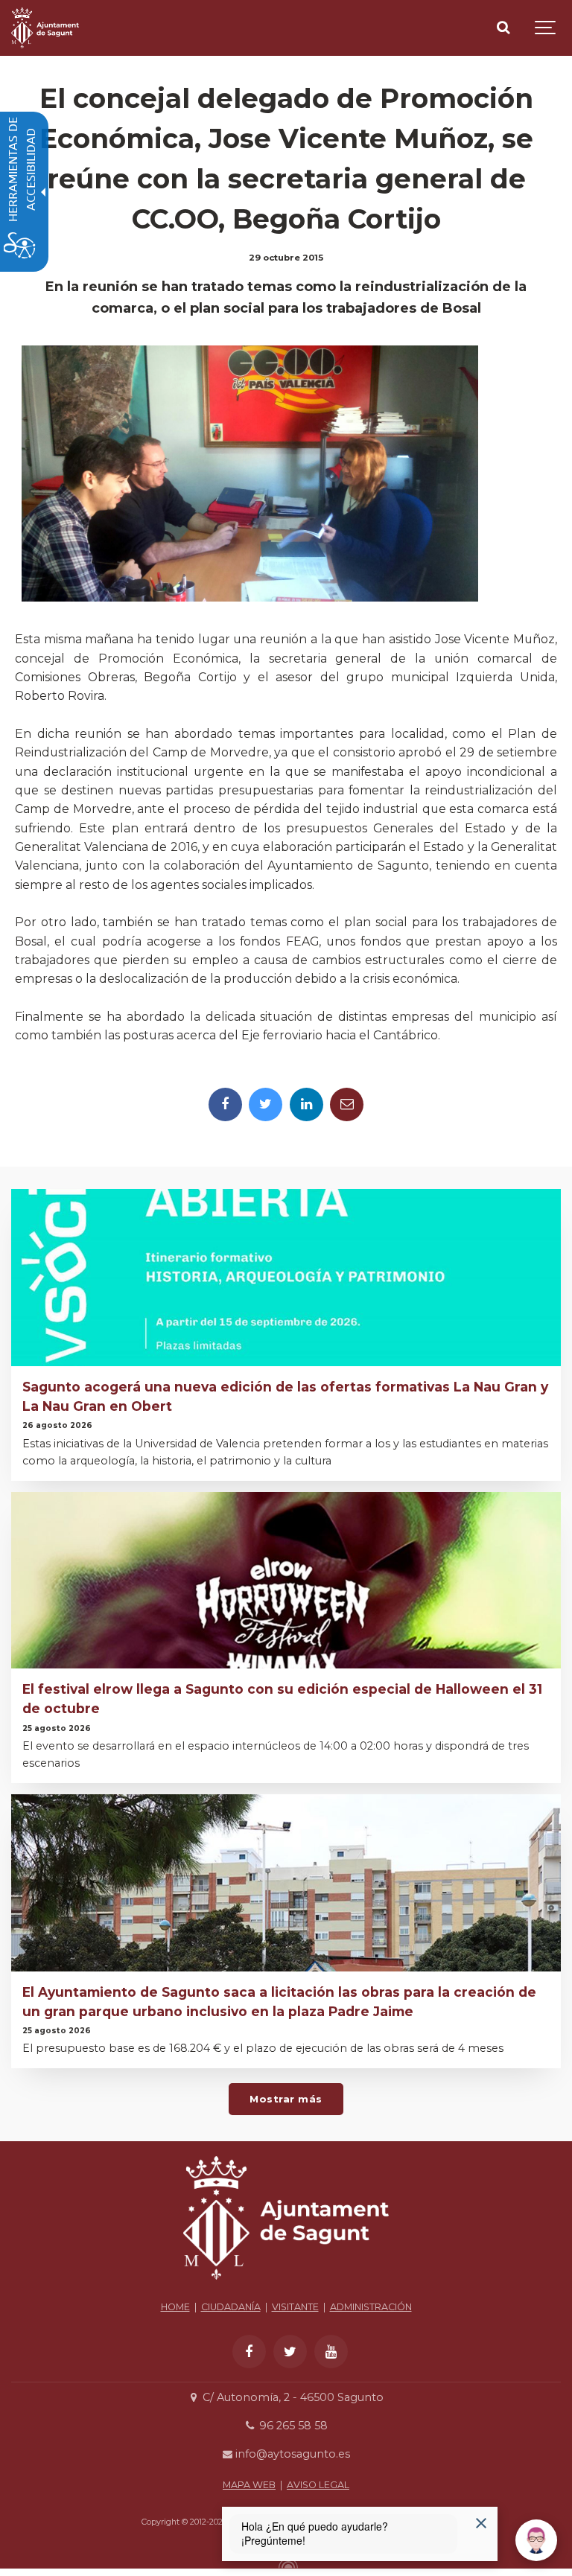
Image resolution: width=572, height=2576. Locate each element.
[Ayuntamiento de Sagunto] (45, 28)
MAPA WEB (249, 2485)
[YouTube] (331, 2352)
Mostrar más (286, 2099)
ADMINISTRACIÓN (371, 2307)
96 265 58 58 (292, 2426)
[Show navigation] (546, 28)
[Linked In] (306, 1104)
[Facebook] (225, 1104)
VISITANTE (295, 2307)
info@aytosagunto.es (291, 2454)
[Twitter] (266, 1104)
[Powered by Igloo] (286, 2563)
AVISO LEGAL (318, 2485)
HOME (175, 2307)
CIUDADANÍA (231, 2307)
